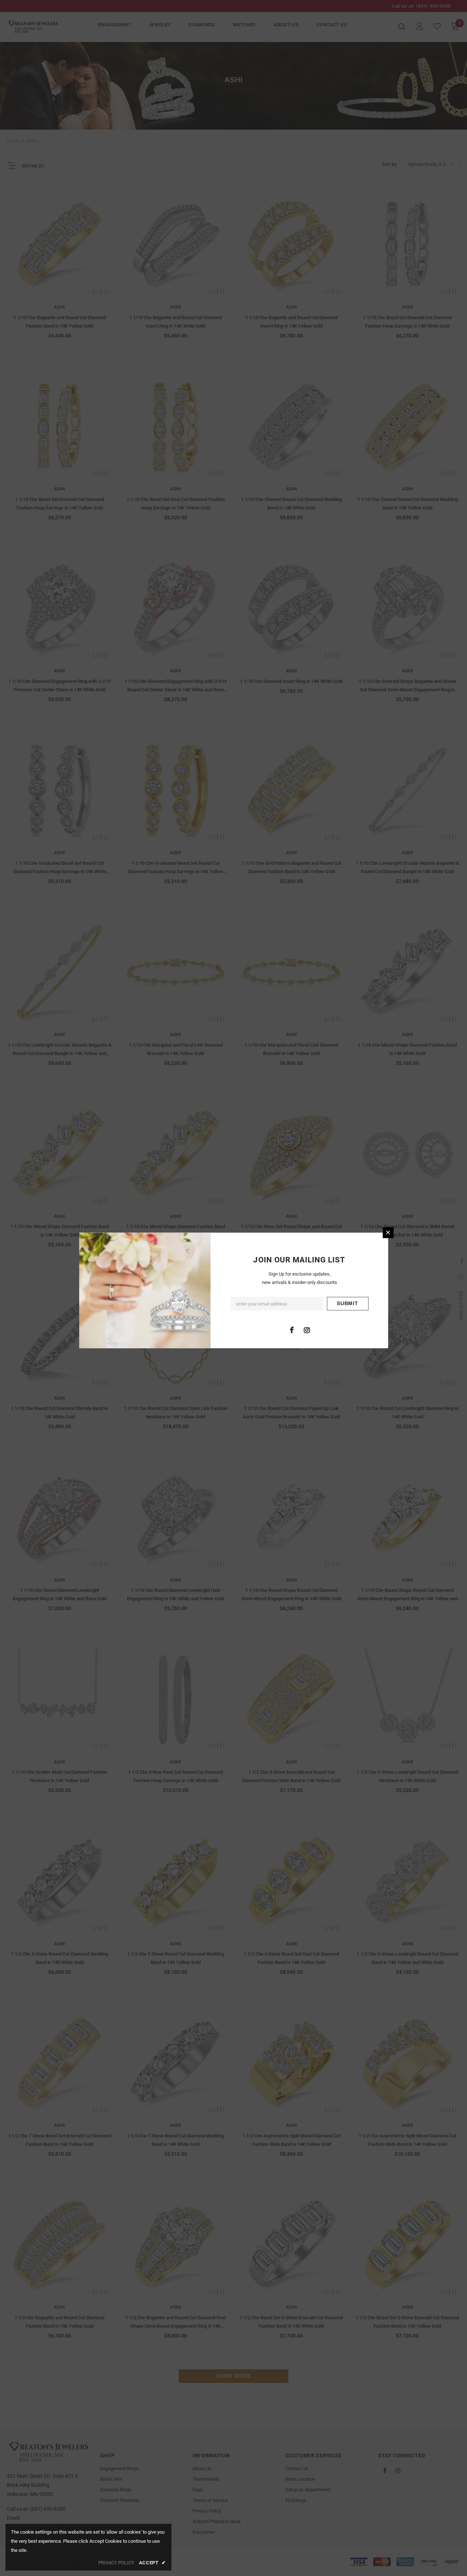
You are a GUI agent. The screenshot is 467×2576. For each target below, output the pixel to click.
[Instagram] (307, 1330)
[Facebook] (292, 1330)
